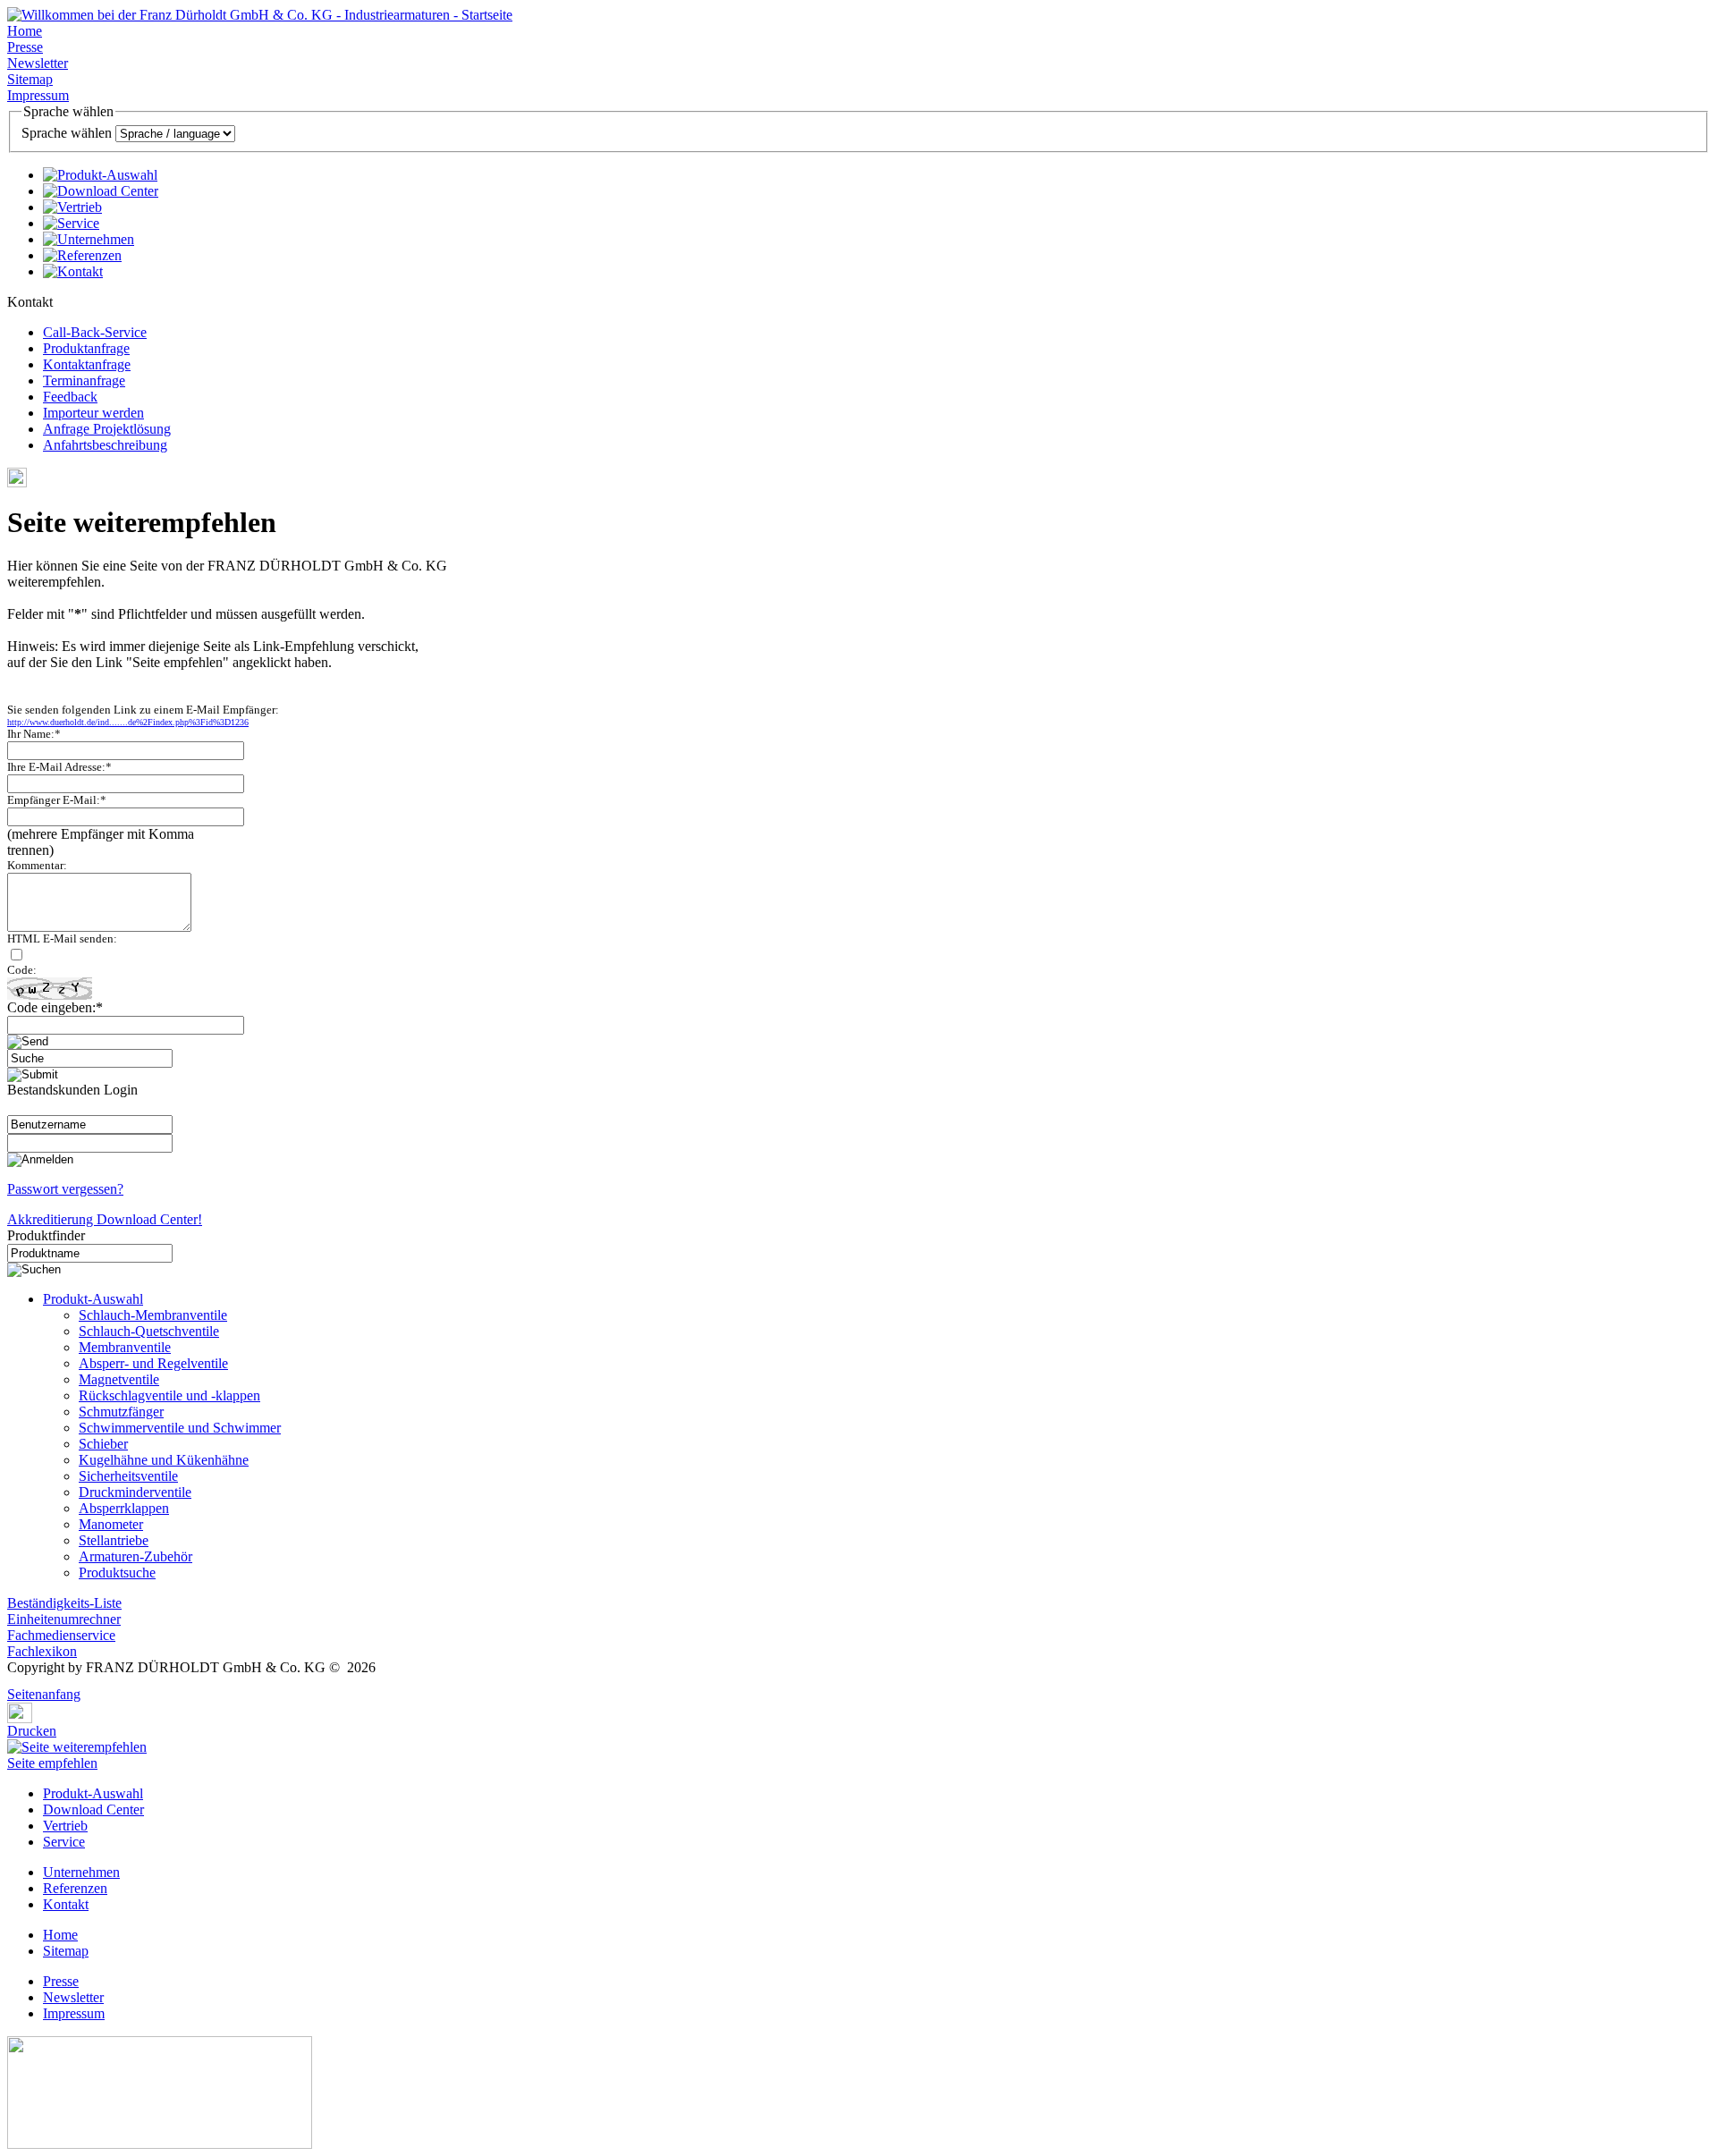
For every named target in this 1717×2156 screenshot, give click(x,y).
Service (64, 1842)
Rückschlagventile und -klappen (169, 1395)
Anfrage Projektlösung (107, 429)
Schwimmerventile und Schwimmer (180, 1428)
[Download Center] (101, 191)
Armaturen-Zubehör (135, 1556)
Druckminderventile (135, 1492)
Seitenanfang (44, 1694)
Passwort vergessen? (65, 1189)
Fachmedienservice (61, 1635)
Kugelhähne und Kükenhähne (164, 1460)
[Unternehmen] (89, 239)
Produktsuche (117, 1573)
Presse (25, 47)
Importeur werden (93, 413)
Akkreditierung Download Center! (105, 1219)
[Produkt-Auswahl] (100, 175)
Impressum (38, 95)
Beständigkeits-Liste (64, 1603)
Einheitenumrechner (64, 1619)
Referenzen (75, 1888)
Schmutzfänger (121, 1412)
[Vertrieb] (72, 207)
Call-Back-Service (95, 332)
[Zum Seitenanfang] (13, 1682)
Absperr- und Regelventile (153, 1363)
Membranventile (125, 1347)
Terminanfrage (84, 380)
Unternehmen (81, 1872)
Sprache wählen (67, 133)
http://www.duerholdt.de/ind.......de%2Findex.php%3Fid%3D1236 (128, 722)
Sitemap (30, 79)
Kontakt (66, 1904)
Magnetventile (119, 1379)
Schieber (103, 1444)
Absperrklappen (124, 1508)
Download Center (93, 1809)
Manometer (111, 1524)
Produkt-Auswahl (93, 1299)
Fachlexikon (42, 1651)
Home (25, 31)
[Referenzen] (82, 255)
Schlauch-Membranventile (153, 1315)
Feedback (70, 397)
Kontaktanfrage (87, 364)
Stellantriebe (114, 1540)
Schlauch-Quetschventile (149, 1331)
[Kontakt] (73, 271)
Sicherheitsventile (128, 1476)
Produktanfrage (86, 348)
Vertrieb (65, 1826)
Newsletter (38, 63)
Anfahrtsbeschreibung (105, 445)
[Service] (71, 223)
